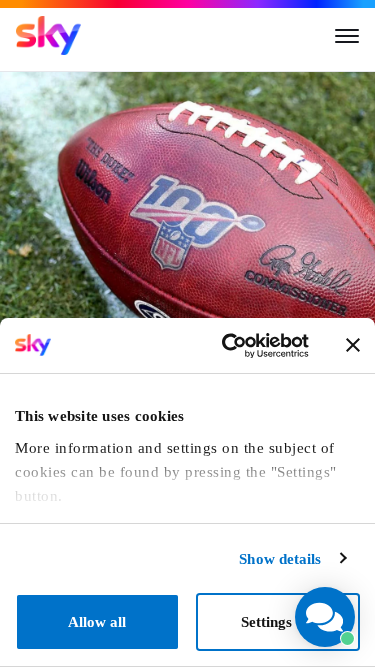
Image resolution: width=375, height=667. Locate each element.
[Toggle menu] (347, 36)
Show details (280, 559)
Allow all (97, 622)
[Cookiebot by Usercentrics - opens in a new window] (229, 346)
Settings (266, 622)
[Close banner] (353, 345)
